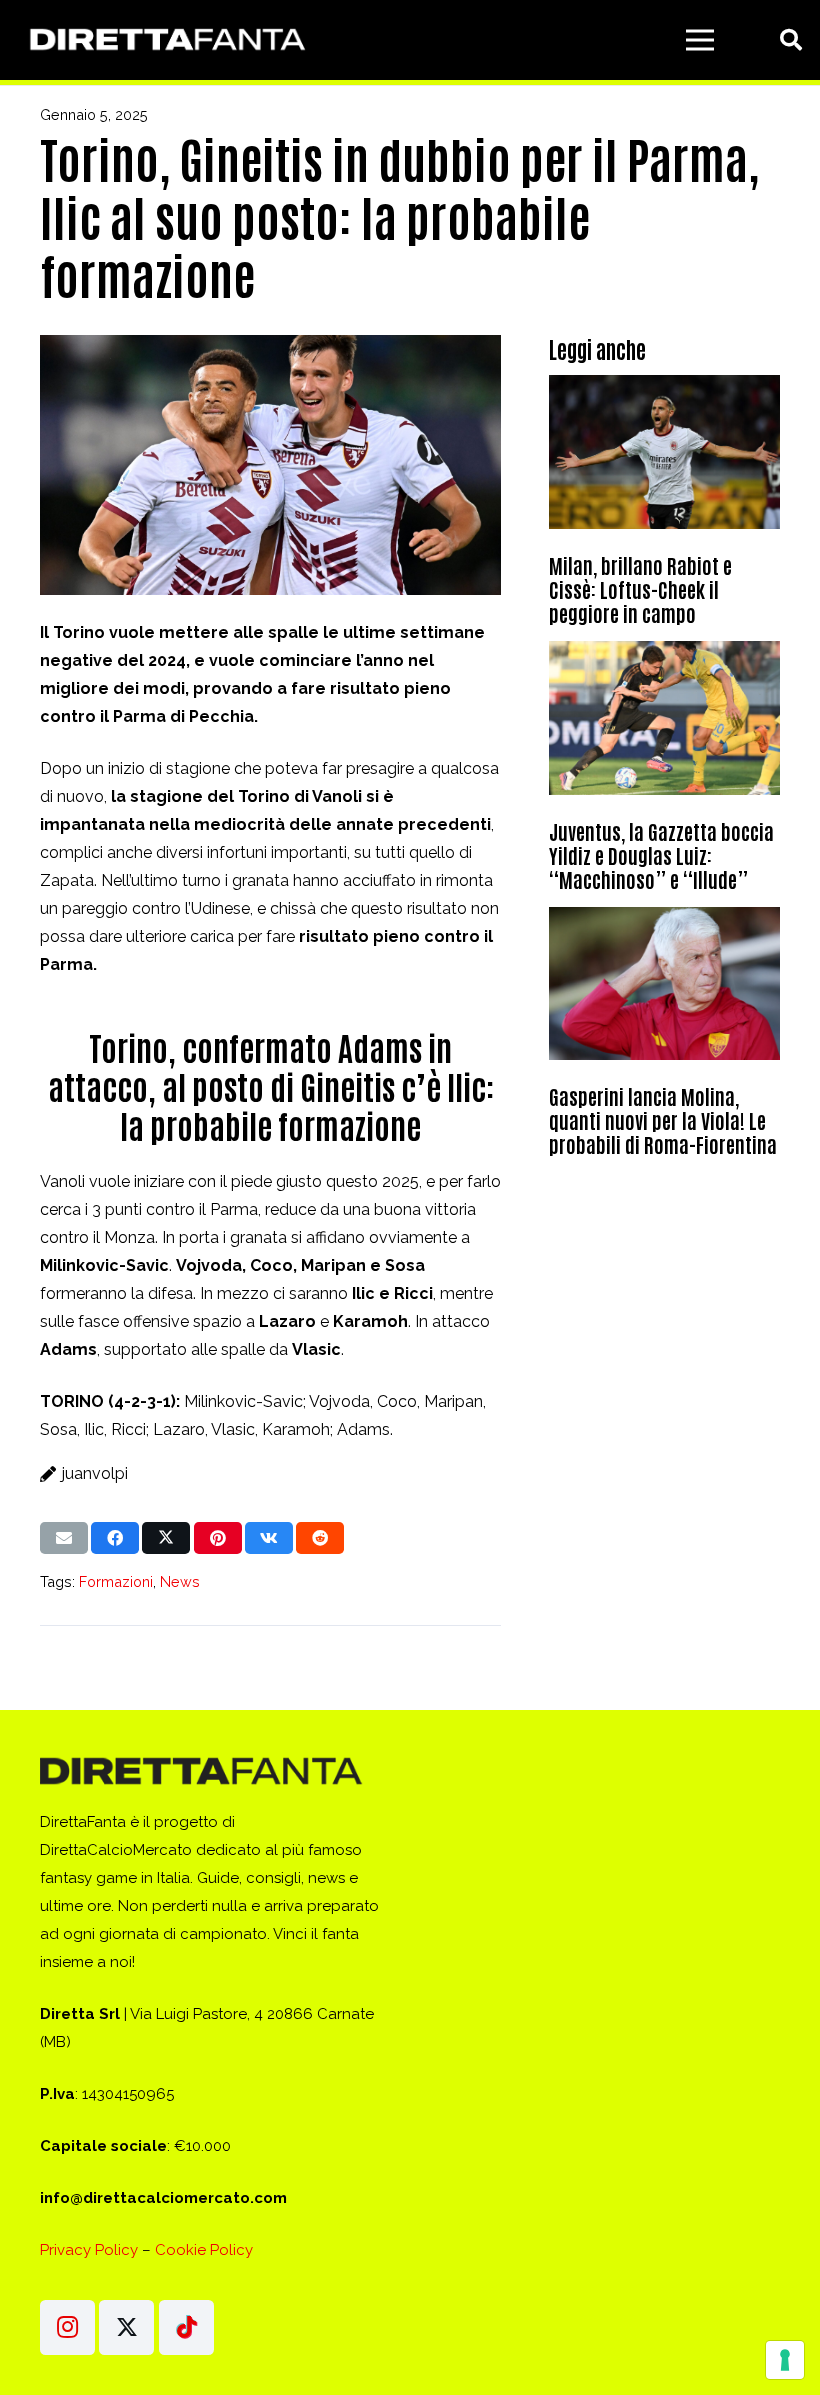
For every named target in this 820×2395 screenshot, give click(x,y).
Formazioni (116, 1581)
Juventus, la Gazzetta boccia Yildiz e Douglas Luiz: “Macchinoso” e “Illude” (661, 855)
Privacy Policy (89, 2250)
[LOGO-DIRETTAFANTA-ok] (164, 40)
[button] (791, 40)
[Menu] (700, 40)
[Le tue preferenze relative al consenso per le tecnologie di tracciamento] (785, 2360)
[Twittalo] (166, 1538)
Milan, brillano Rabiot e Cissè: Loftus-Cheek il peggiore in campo (640, 589)
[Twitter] (126, 2327)
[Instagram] (67, 2327)
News (180, 1581)
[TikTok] (186, 2327)
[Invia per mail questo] (64, 1538)
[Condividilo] (115, 1538)
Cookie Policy (204, 2250)
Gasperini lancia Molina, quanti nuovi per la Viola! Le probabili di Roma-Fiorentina (663, 1120)
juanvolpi (95, 1473)
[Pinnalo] (218, 1538)
